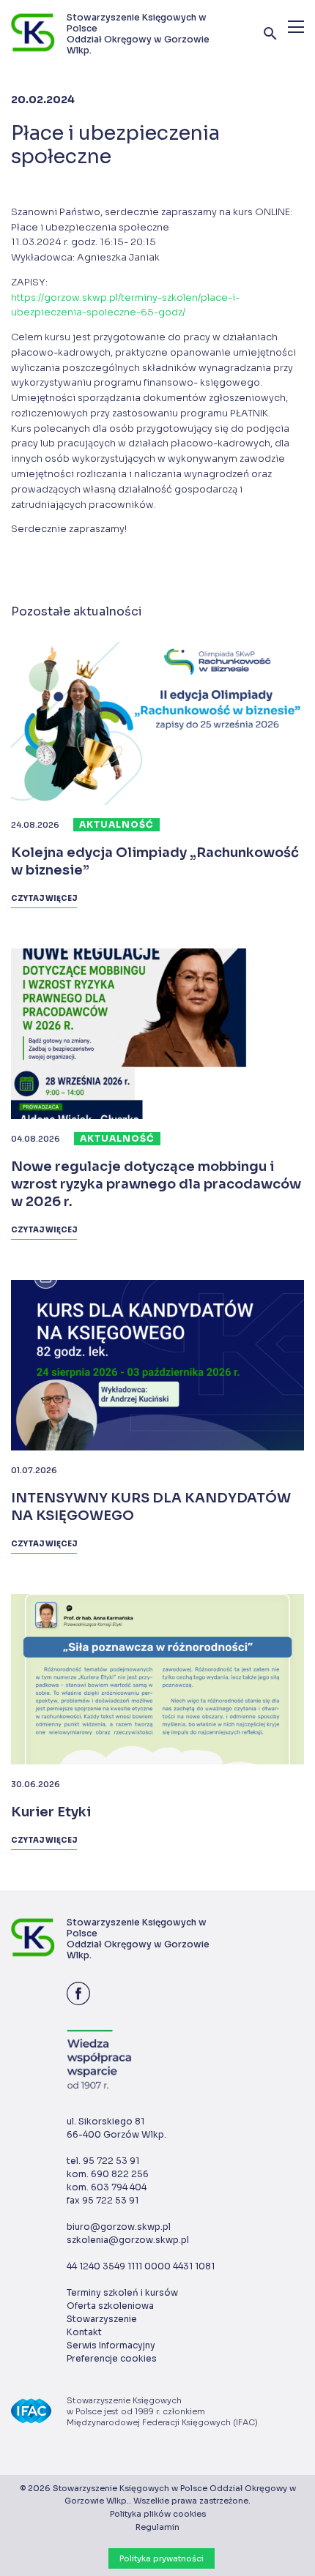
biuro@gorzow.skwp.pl (119, 2227)
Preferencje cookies (112, 2358)
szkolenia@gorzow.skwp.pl (128, 2240)
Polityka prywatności (162, 2558)
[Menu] (296, 27)
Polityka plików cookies (158, 2514)
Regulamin (157, 2527)
